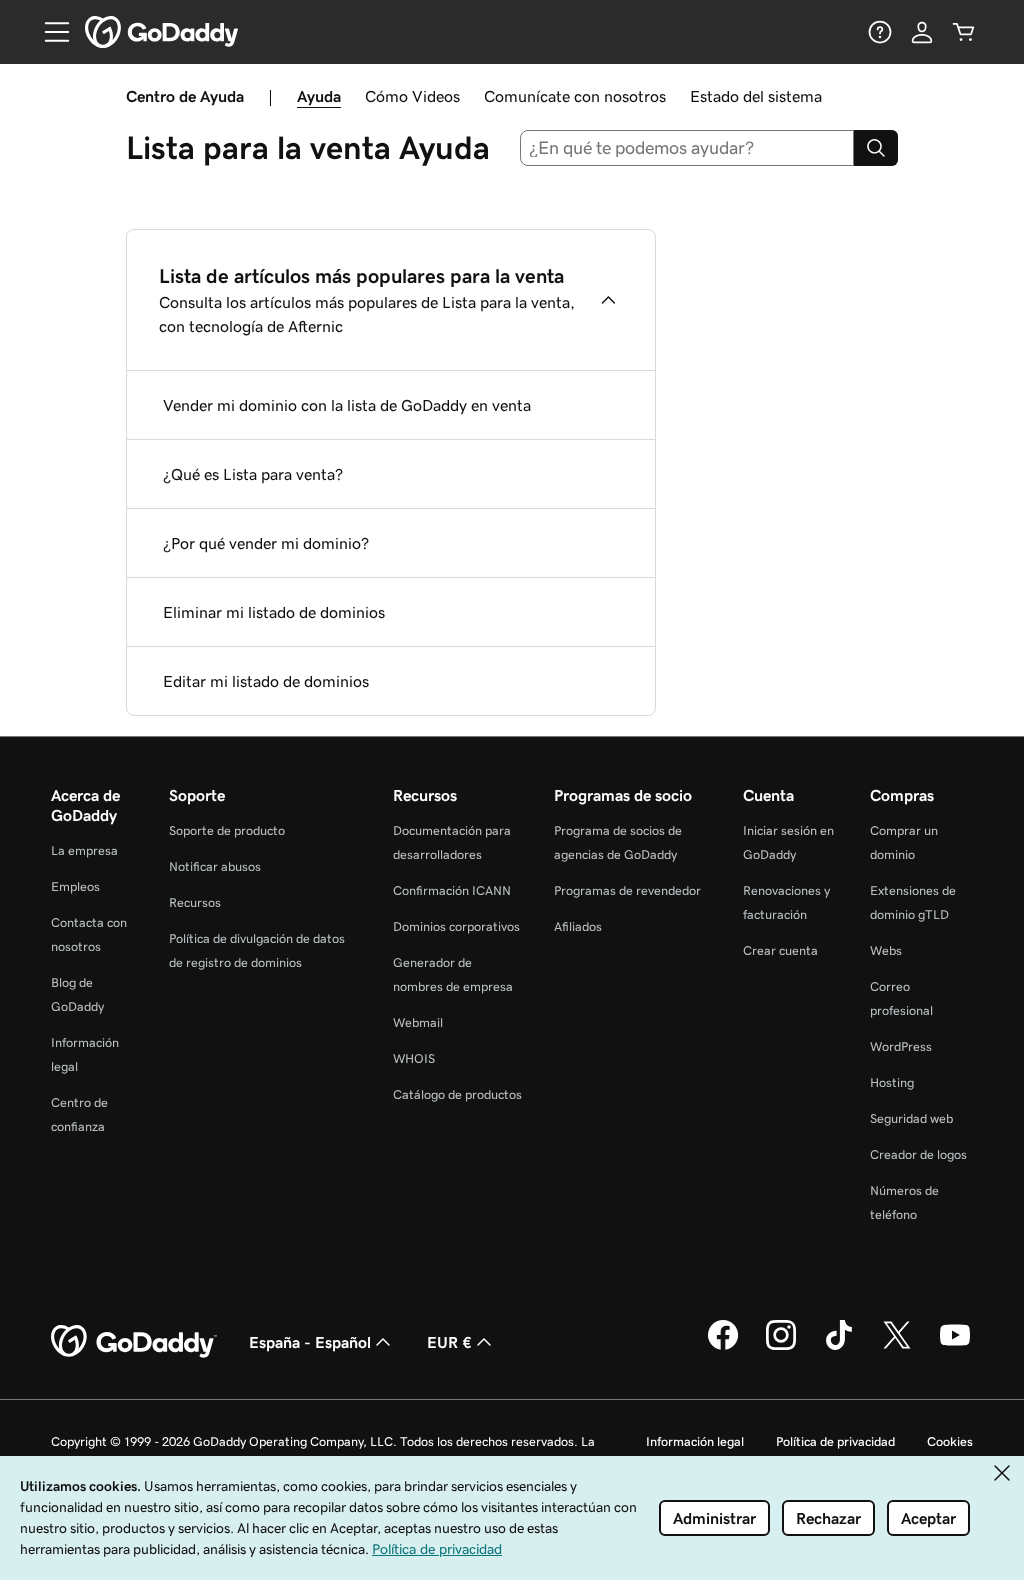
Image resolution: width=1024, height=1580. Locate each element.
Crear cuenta (780, 950)
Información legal (695, 1441)
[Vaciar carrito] (964, 32)
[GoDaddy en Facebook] (723, 1347)
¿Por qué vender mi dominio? (266, 543)
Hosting (892, 1082)
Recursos (195, 902)
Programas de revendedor (627, 890)
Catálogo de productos (457, 1094)
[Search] (876, 148)
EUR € (449, 1342)
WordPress (901, 1046)
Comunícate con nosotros (575, 96)
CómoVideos (412, 96)
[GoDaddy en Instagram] (781, 1347)
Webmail (418, 1022)
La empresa (84, 850)
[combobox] (687, 148)
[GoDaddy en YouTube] (955, 1347)
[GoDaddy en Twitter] (897, 1347)
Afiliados (578, 926)
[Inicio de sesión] (922, 32)
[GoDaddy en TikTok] (839, 1347)
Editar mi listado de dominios (266, 681)
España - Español (310, 1342)
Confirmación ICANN (452, 890)
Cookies (950, 1441)
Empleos (75, 886)
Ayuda (319, 96)
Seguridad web (911, 1118)
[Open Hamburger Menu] (49, 32)
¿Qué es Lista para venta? (253, 474)
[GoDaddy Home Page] (134, 1342)
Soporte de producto (227, 830)
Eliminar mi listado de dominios (274, 612)
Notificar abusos (215, 866)
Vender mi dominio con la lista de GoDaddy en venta (347, 405)
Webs (886, 950)
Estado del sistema (756, 96)
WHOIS (414, 1058)
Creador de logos (918, 1154)
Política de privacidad (835, 1441)
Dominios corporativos (456, 926)
